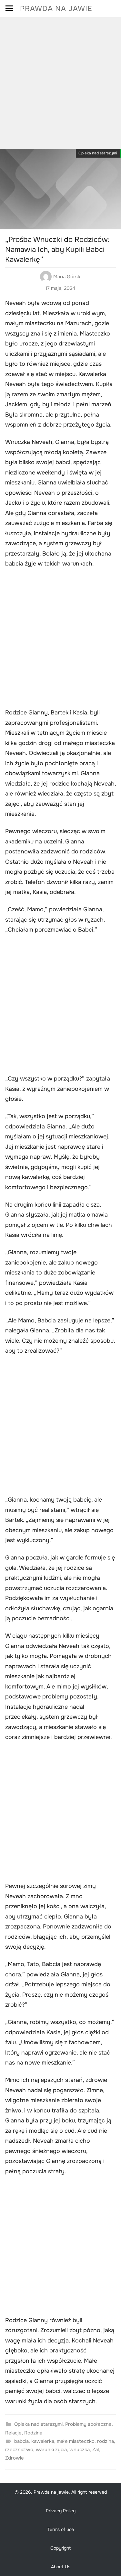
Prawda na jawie (56, 9)
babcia (21, 2441)
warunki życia (51, 2450)
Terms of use (61, 2529)
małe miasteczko (76, 2441)
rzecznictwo (19, 2450)
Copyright (60, 2548)
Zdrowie (15, 2458)
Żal (96, 2450)
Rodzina (33, 2433)
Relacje (13, 2433)
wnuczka (80, 2450)
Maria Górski (67, 277)
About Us (61, 2567)
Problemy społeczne (88, 2424)
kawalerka (43, 2441)
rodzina (106, 2441)
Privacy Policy (61, 2511)
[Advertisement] (60, 81)
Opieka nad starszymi (98, 153)
